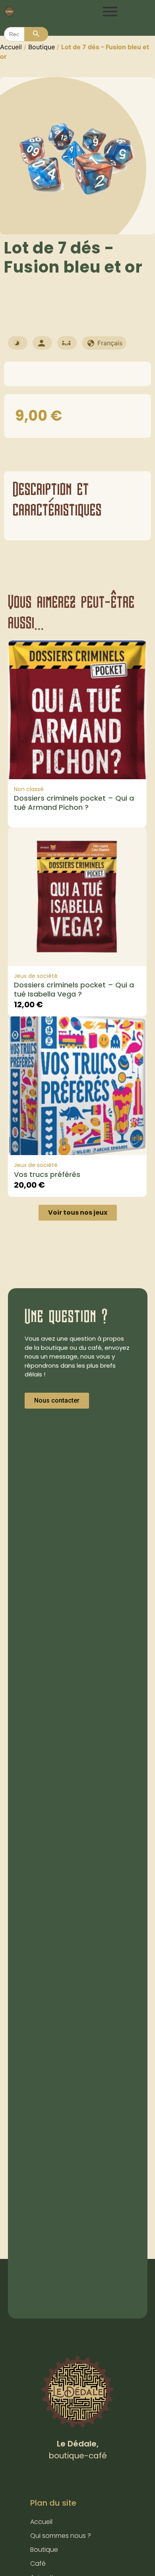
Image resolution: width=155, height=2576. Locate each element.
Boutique (42, 47)
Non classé (29, 789)
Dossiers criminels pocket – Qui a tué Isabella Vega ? (74, 989)
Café (38, 2563)
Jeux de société (36, 976)
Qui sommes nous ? (61, 2536)
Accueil (11, 47)
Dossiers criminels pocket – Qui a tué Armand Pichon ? (74, 803)
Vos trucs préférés (47, 1174)
